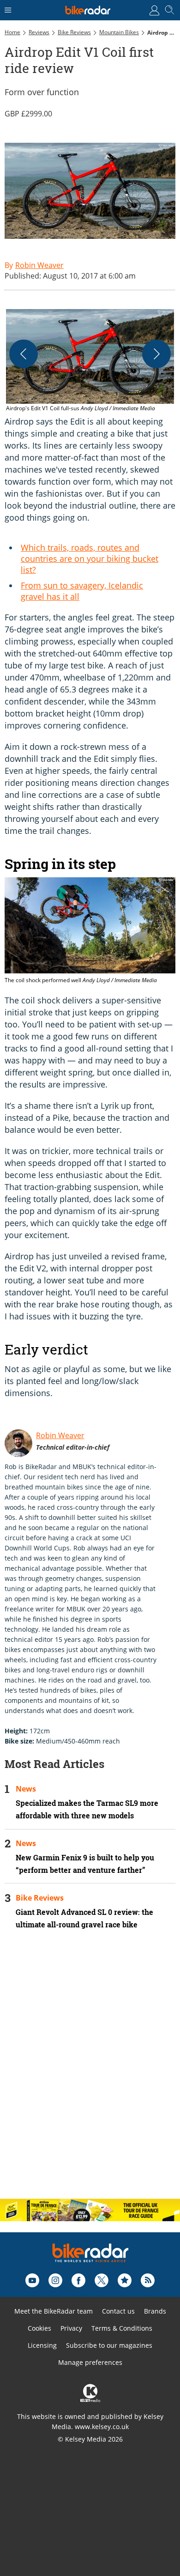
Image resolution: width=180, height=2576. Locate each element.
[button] (90, 361)
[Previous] (24, 354)
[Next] (156, 354)
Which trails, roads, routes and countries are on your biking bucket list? (90, 559)
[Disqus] (90, 2072)
